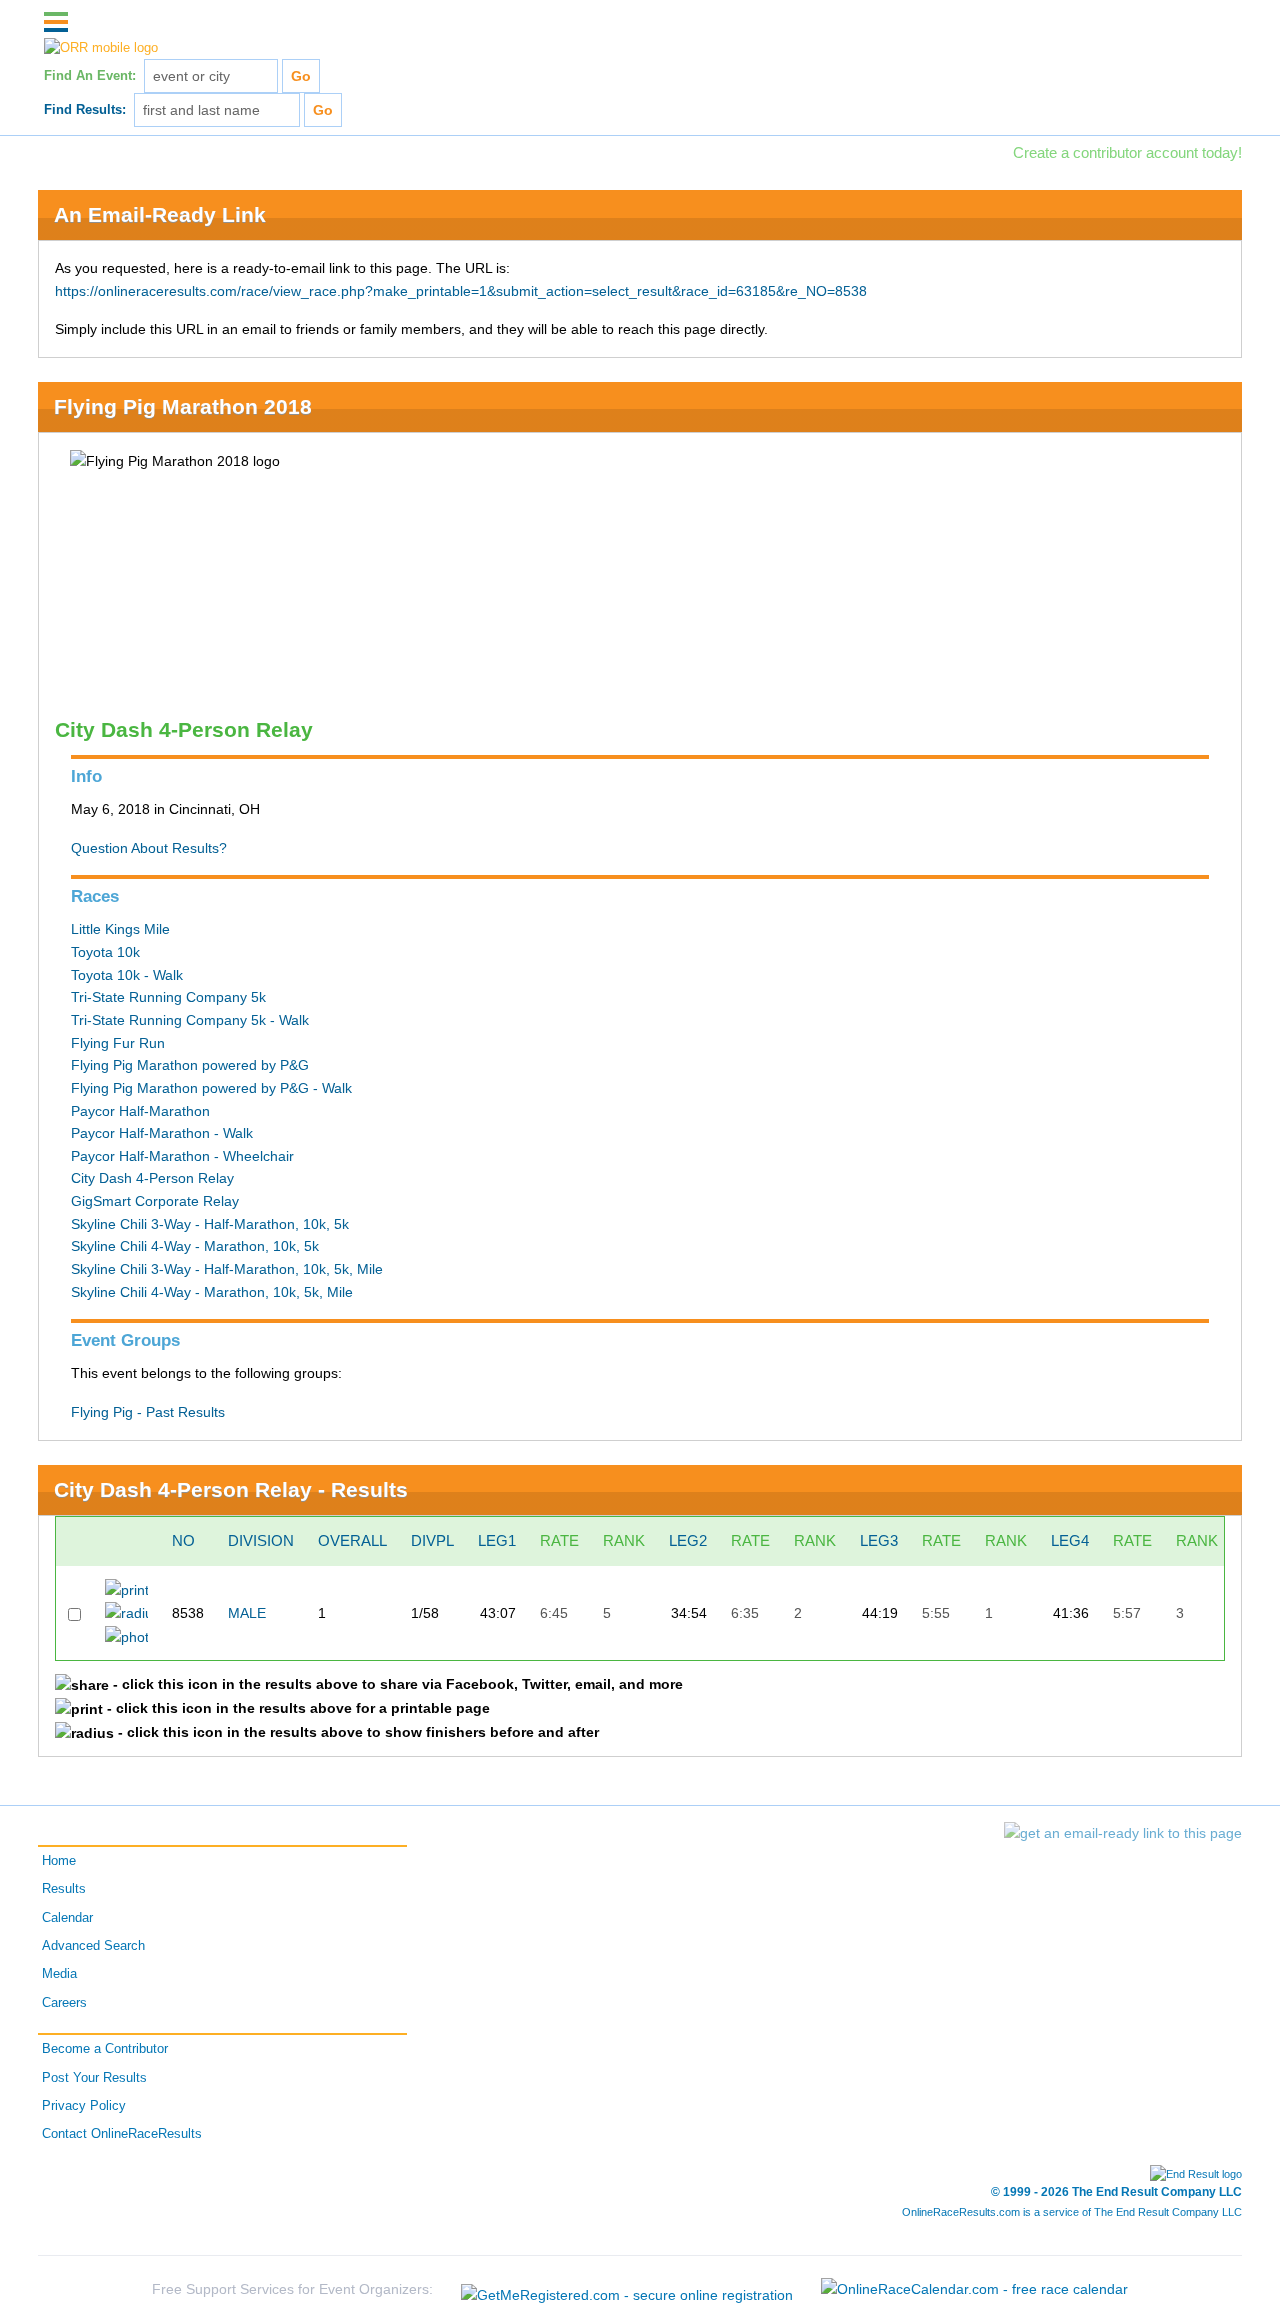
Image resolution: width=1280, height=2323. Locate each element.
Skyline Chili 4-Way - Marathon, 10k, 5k (195, 1246)
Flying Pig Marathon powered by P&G (190, 1065)
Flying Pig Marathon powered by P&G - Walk (211, 1088)
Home (59, 1861)
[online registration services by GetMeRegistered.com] (629, 2288)
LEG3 (879, 1540)
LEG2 (688, 1540)
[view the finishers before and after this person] (126, 1612)
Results (64, 1889)
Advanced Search (93, 1946)
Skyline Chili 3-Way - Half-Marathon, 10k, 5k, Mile (227, 1269)
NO (183, 1540)
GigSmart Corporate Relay (155, 1201)
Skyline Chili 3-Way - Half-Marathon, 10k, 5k (210, 1224)
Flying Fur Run (118, 1043)
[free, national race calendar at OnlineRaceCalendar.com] (974, 2288)
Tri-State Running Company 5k (168, 997)
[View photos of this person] (126, 1636)
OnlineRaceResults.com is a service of (1072, 2212)
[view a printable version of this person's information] (126, 1589)
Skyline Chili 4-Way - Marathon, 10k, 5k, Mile (212, 1292)
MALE (247, 1613)
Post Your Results (94, 2078)
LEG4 (1070, 1540)
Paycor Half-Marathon (140, 1111)
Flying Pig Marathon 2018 (183, 406)
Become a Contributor (105, 2049)
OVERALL (352, 1540)
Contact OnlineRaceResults (122, 2134)
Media (59, 1974)
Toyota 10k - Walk (127, 975)
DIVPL (432, 1540)
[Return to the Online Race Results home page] (101, 48)
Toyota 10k (105, 952)
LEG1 (497, 1540)
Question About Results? (149, 848)
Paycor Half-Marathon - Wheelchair (182, 1156)
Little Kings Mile (120, 929)
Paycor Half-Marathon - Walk (162, 1133)
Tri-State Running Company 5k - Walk (190, 1020)
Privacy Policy (84, 2106)
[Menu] (56, 22)
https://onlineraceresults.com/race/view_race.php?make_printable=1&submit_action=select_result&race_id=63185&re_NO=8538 (461, 291)
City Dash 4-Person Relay (152, 1178)
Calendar (67, 1918)
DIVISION (261, 1540)
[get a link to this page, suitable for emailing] (1123, 1833)
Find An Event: (90, 76)
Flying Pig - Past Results (148, 1412)
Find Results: (85, 110)
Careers (64, 2003)
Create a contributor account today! (1127, 152)
